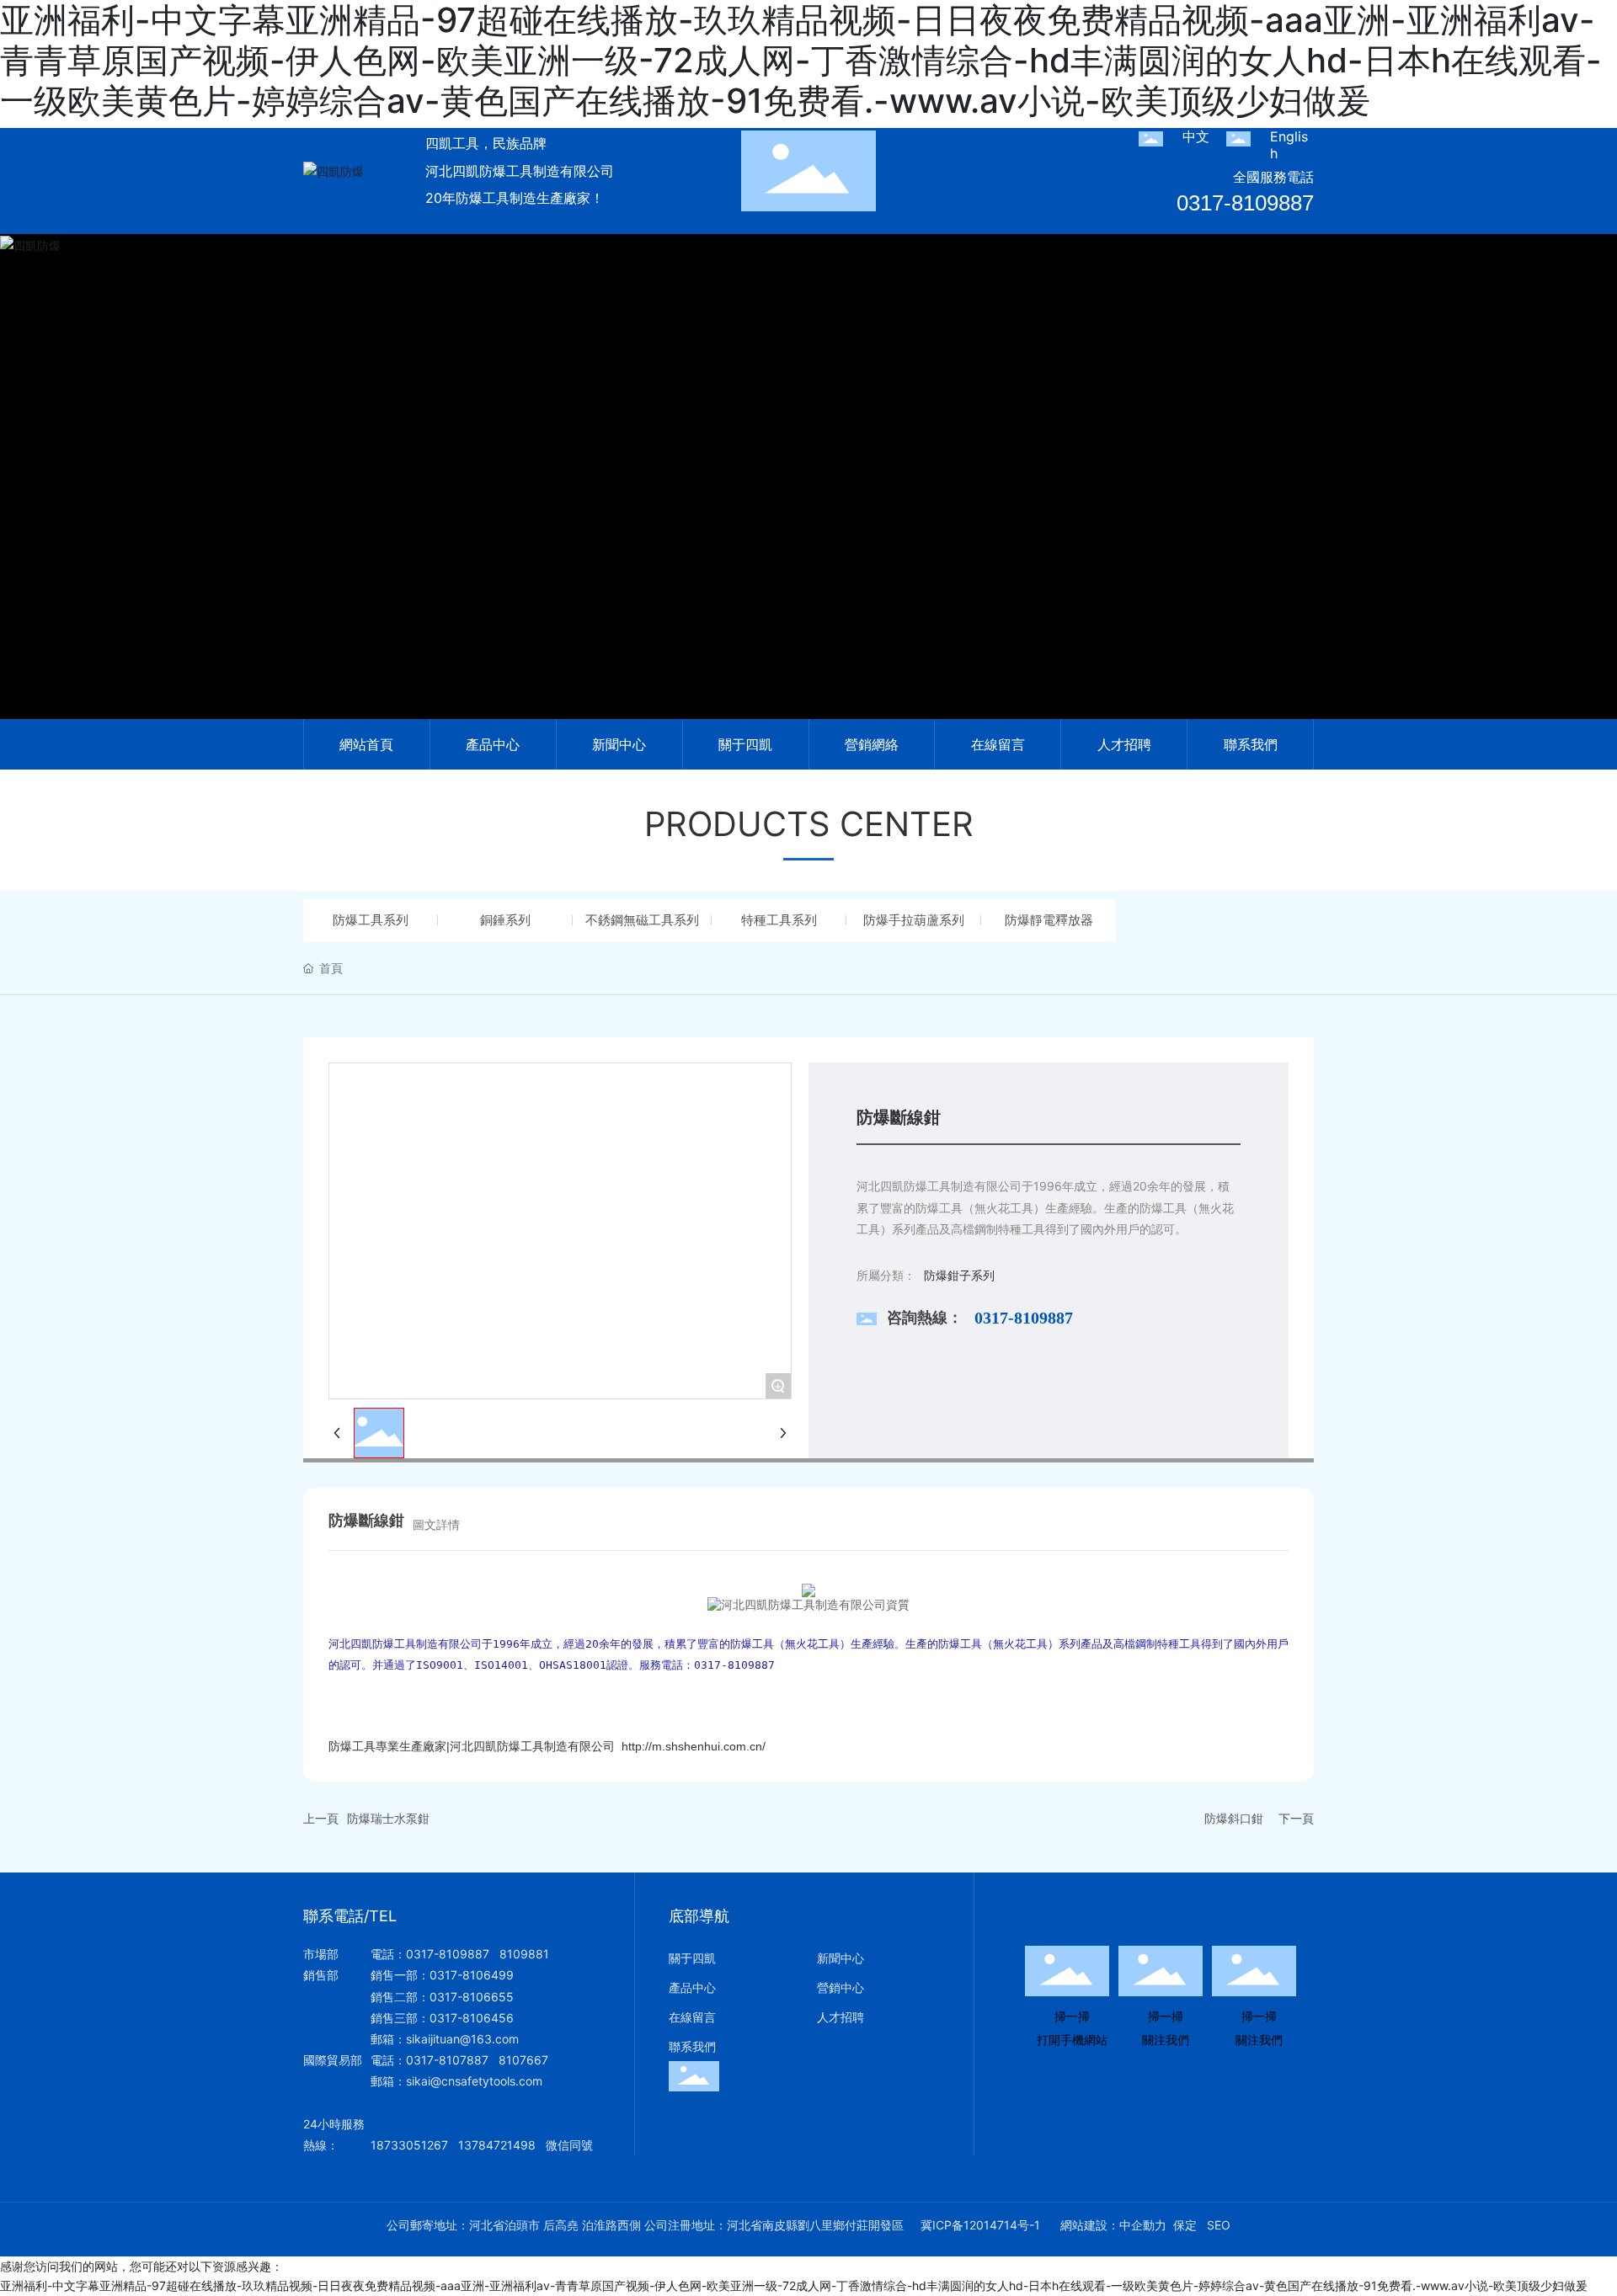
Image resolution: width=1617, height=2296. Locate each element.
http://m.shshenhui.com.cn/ (694, 1746)
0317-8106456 (472, 2018)
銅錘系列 (505, 920)
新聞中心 (841, 1958)
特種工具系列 (779, 920)
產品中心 (692, 1987)
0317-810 (433, 2060)
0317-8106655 (472, 1997)
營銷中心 (841, 1987)
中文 (1196, 136)
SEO (1219, 2225)
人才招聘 (841, 2017)
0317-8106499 (472, 1975)
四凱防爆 (808, 498)
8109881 (524, 1954)
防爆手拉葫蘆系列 (914, 920)
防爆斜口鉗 (1234, 1818)
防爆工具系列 (371, 920)
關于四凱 (692, 1958)
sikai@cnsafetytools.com (474, 2081)
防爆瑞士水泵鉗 (388, 1818)
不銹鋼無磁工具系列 (642, 920)
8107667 (523, 2060)
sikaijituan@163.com (462, 2039)
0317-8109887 (1245, 203)
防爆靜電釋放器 (1049, 920)
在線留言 (692, 2017)
